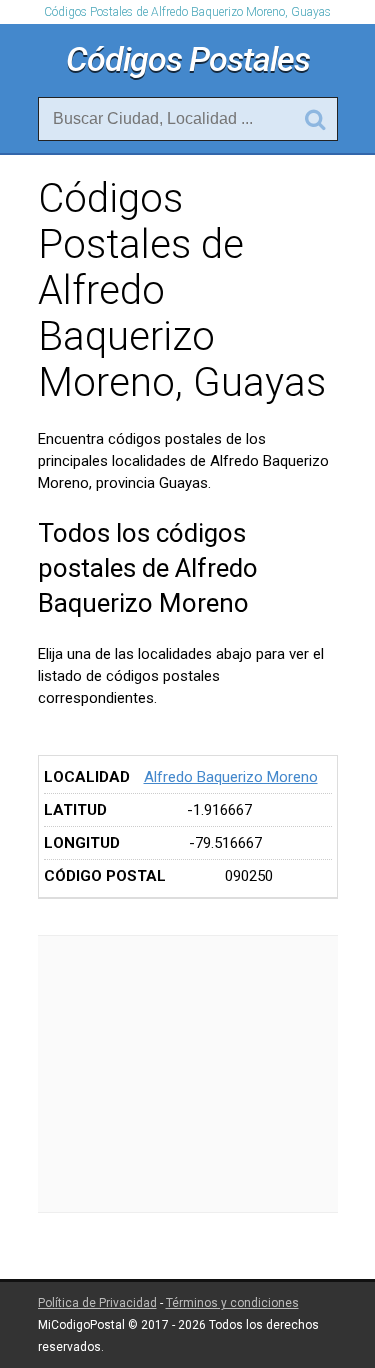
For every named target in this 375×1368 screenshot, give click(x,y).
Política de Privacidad (97, 1303)
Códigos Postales (188, 59)
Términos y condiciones (232, 1303)
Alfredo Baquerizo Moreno (231, 777)
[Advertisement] (188, 1074)
